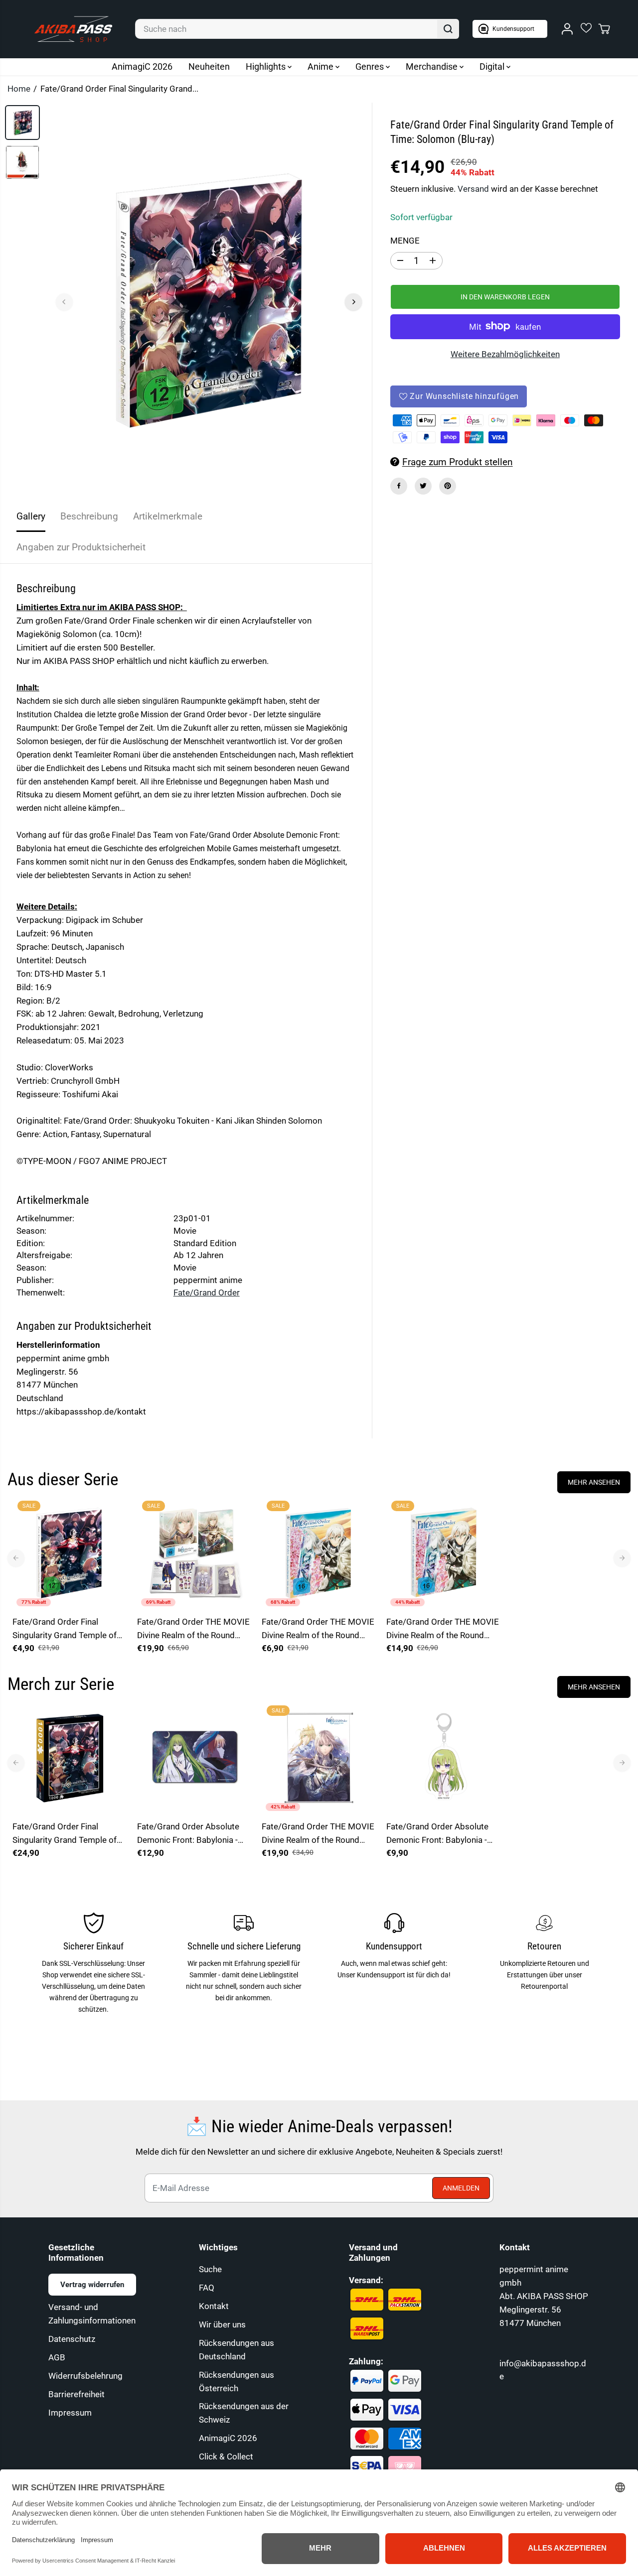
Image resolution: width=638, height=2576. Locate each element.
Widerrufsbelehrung (85, 2376)
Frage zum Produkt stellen (458, 461)
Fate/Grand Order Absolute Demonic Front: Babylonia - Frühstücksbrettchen (188, 1834)
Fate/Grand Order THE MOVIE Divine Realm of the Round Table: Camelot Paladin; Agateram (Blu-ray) (443, 1629)
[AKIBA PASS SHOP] (73, 29)
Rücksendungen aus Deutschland (237, 2350)
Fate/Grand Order (207, 1292)
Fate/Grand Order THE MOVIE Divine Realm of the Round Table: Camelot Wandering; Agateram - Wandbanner (318, 1834)
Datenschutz (72, 2339)
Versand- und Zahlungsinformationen (92, 2314)
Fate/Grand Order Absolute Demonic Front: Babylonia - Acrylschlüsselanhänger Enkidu (437, 1834)
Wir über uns (222, 2324)
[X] (423, 486)
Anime (321, 66)
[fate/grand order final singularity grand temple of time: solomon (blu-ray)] (209, 302)
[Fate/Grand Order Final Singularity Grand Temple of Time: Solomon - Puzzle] (70, 1758)
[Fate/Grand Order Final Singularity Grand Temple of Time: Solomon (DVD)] (70, 1553)
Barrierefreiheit (77, 2394)
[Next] (353, 302)
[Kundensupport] (510, 29)
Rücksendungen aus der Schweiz (244, 2413)
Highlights (267, 66)
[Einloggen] (567, 29)
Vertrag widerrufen (92, 2285)
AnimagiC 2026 (142, 66)
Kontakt (214, 2306)
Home (19, 89)
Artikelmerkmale (168, 516)
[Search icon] (448, 29)
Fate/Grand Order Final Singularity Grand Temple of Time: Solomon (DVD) (65, 1629)
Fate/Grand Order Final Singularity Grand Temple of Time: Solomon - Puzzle (65, 1834)
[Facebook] (399, 486)
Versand (473, 188)
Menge (405, 240)
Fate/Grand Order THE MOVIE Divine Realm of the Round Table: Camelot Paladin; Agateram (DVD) (318, 1629)
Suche (210, 2269)
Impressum (70, 2413)
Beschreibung (89, 516)
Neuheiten (209, 66)
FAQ (207, 2288)
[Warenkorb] (604, 29)
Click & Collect (226, 2456)
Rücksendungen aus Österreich (237, 2382)
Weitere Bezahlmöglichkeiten (505, 354)
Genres (371, 66)
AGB (57, 2357)
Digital (493, 66)
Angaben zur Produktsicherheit (81, 547)
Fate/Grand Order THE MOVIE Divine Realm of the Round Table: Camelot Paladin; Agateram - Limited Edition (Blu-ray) (193, 1629)
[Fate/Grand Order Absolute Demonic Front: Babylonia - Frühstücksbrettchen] (194, 1758)
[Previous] (64, 302)
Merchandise (433, 66)
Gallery (31, 516)
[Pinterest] (448, 486)
